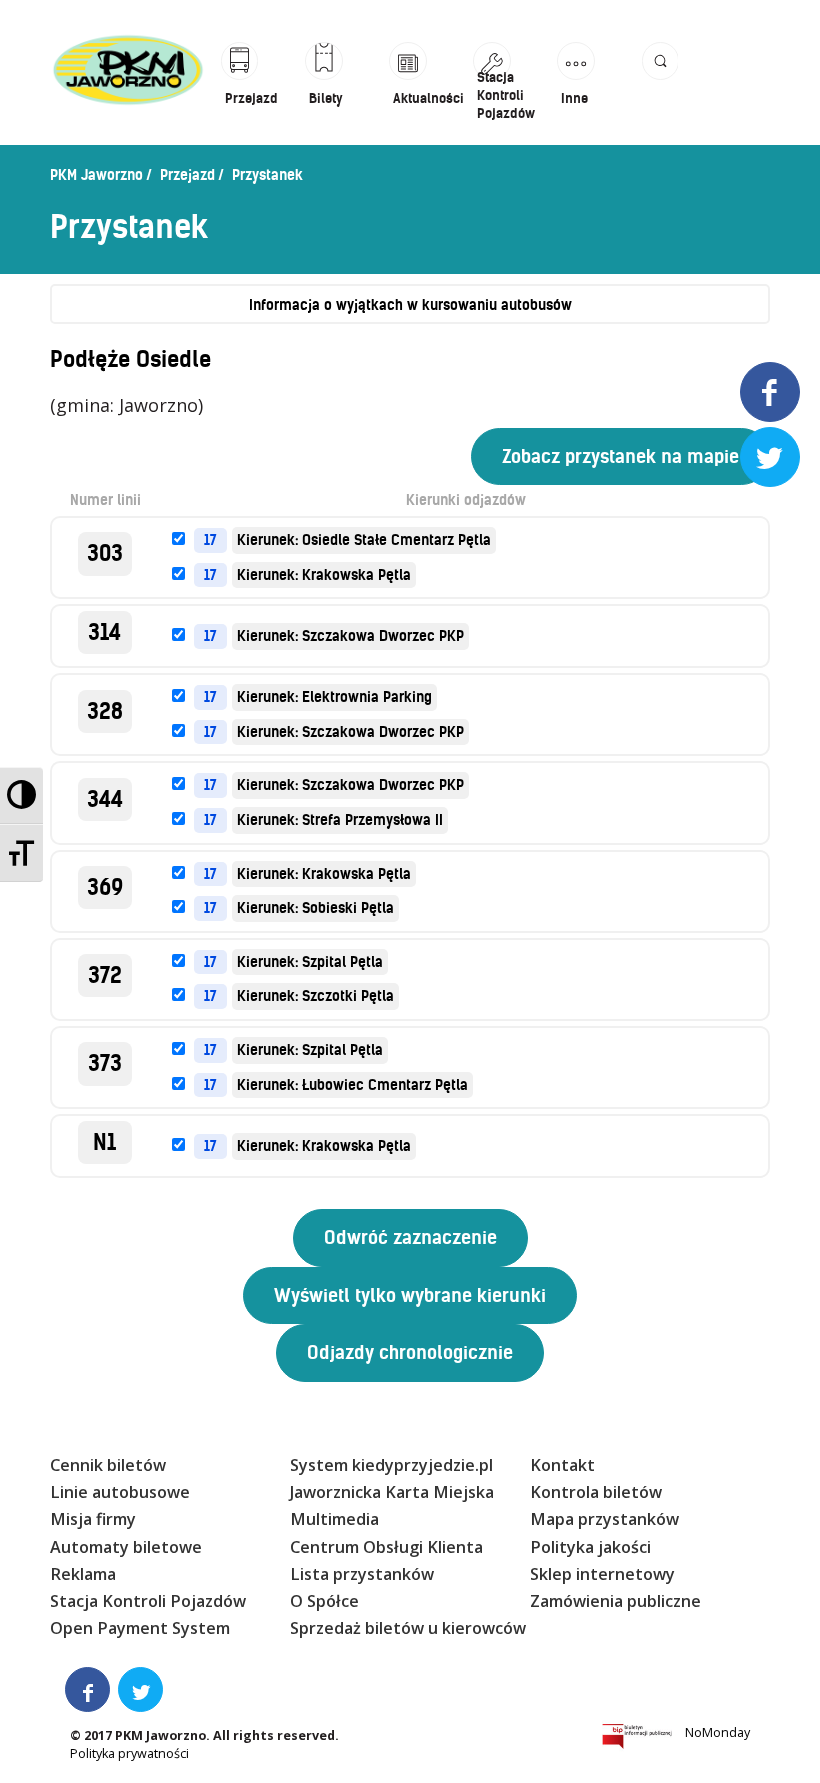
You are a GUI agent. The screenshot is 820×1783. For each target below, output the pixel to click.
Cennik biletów (108, 1465)
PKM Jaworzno (96, 175)
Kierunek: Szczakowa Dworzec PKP (350, 636)
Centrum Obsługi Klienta (386, 1547)
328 (105, 711)
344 (105, 799)
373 (105, 1063)
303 (105, 553)
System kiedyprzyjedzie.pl (391, 1465)
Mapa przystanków (604, 1519)
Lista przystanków (362, 1574)
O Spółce (324, 1601)
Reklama (83, 1574)
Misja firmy (93, 1519)
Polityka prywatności (129, 1753)
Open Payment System (140, 1628)
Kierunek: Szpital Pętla (310, 962)
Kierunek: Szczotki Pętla (315, 996)
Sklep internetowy (602, 1574)
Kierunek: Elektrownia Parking (334, 697)
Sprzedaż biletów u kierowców (408, 1628)
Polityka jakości (590, 1547)
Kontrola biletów (596, 1492)
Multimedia (334, 1519)
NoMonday (717, 1732)
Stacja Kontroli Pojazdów (148, 1601)
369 (105, 887)
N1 (104, 1142)
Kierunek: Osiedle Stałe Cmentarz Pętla (364, 540)
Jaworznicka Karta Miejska (392, 1492)
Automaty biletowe (126, 1547)
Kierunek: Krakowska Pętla (324, 575)
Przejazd (187, 175)
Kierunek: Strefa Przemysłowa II (340, 820)
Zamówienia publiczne (615, 1601)
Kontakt (562, 1465)
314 (104, 632)
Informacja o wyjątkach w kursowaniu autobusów (410, 305)
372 (105, 975)
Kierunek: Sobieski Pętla (315, 908)
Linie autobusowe (120, 1492)
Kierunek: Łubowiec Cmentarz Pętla (352, 1085)
